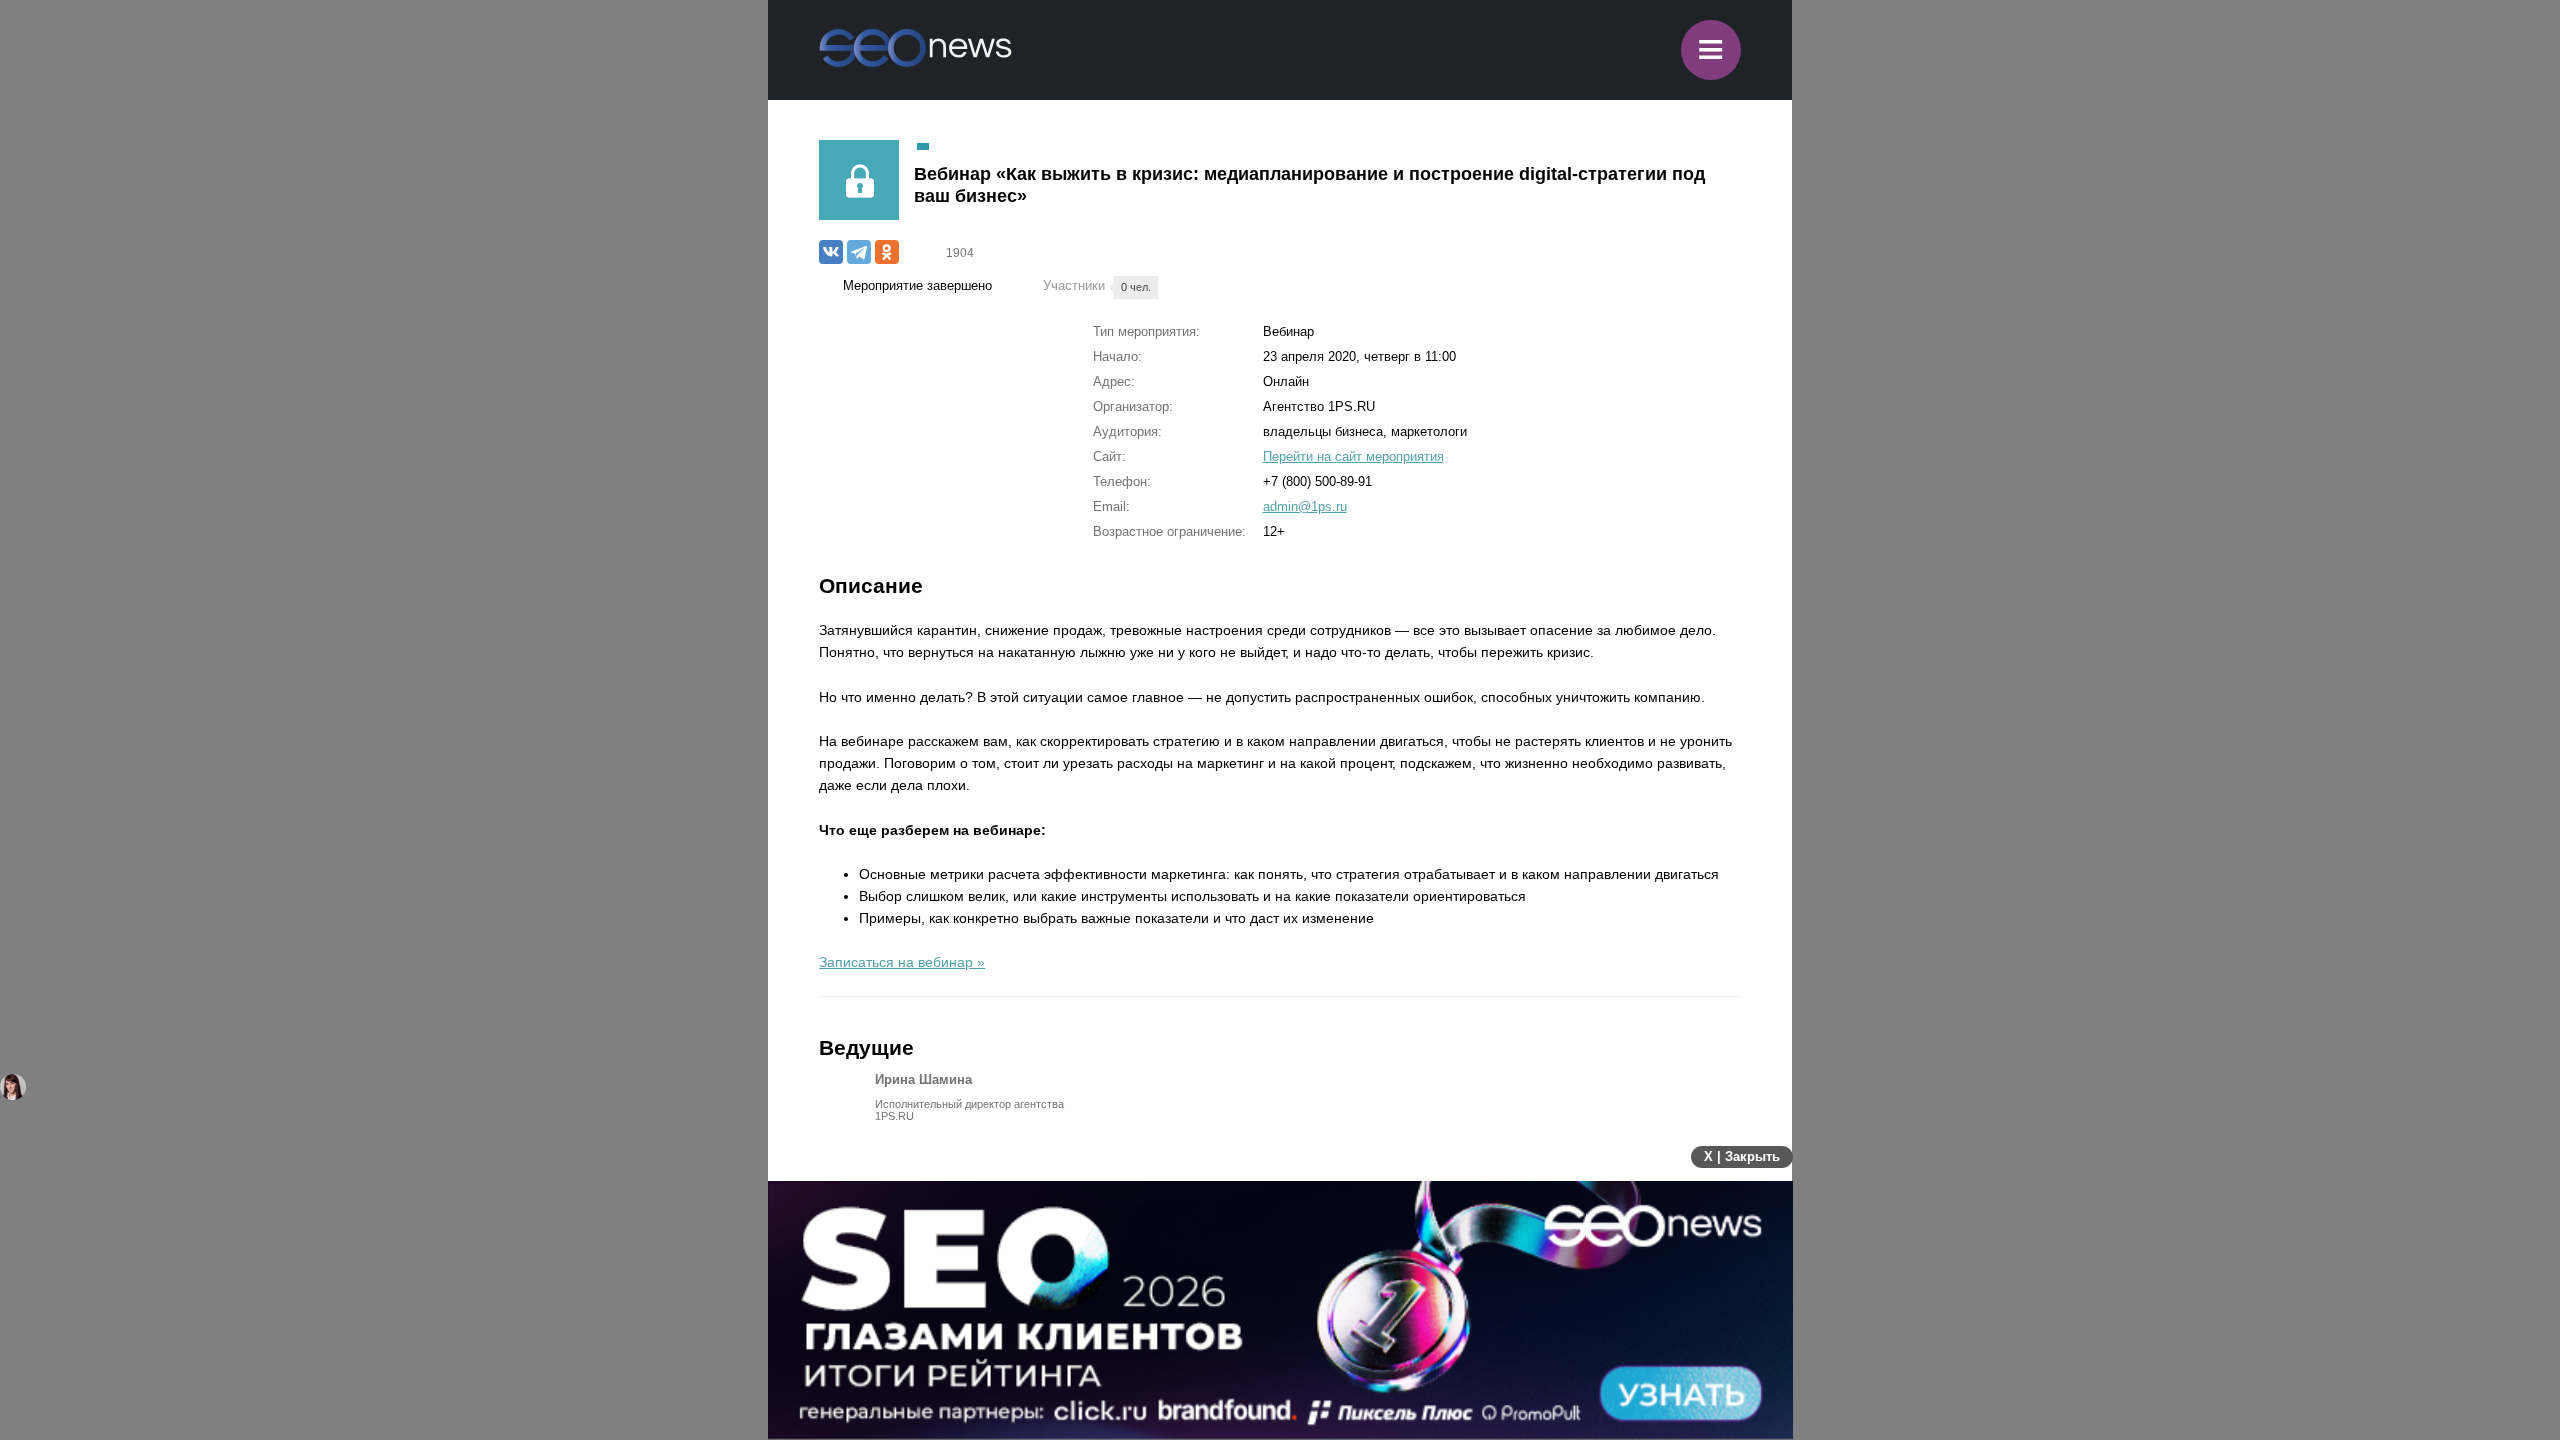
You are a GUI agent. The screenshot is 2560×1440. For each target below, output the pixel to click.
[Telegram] (859, 252)
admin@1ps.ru (1305, 506)
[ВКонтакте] (831, 252)
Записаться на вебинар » (902, 962)
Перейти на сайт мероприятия (1353, 456)
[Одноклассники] (887, 252)
